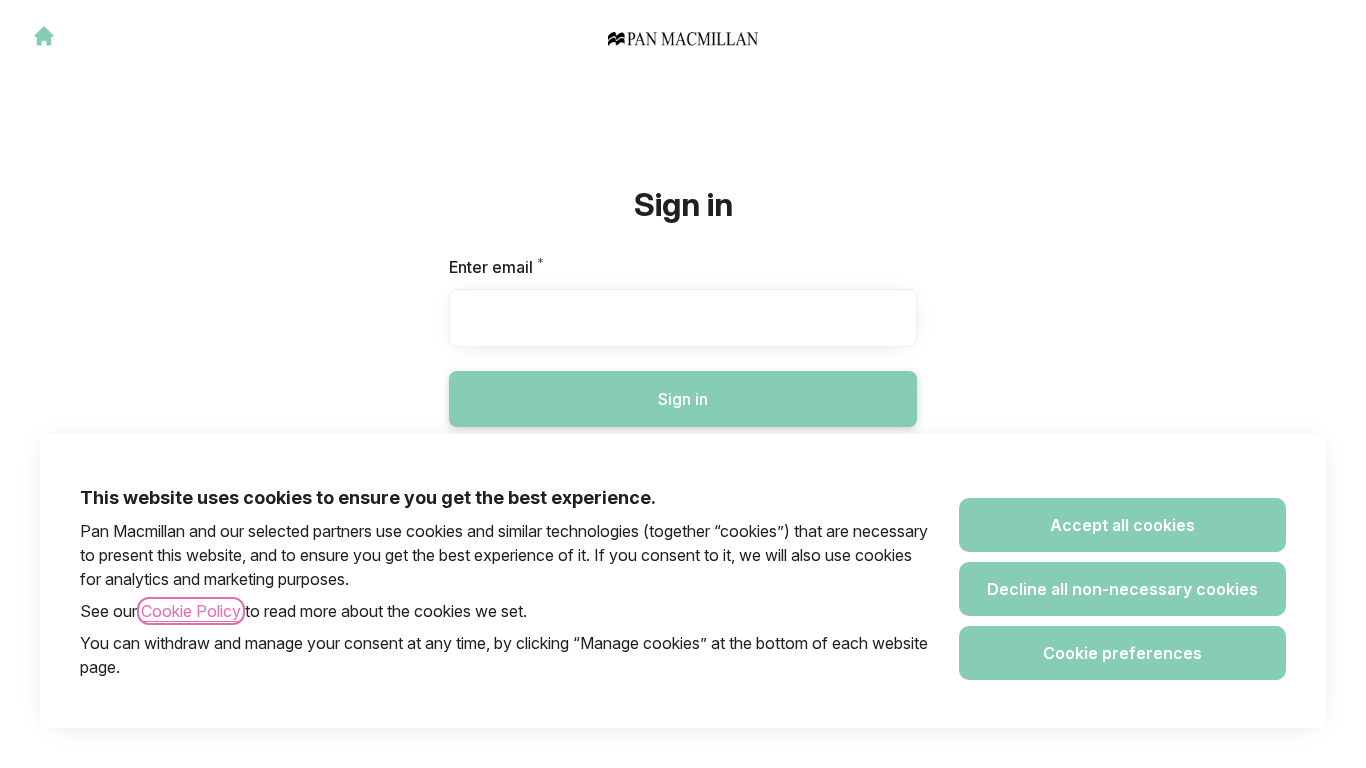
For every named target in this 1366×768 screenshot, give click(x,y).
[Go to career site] (44, 36)
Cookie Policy (191, 611)
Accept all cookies (1122, 525)
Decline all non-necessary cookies (1122, 589)
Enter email (530, 267)
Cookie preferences (1122, 653)
